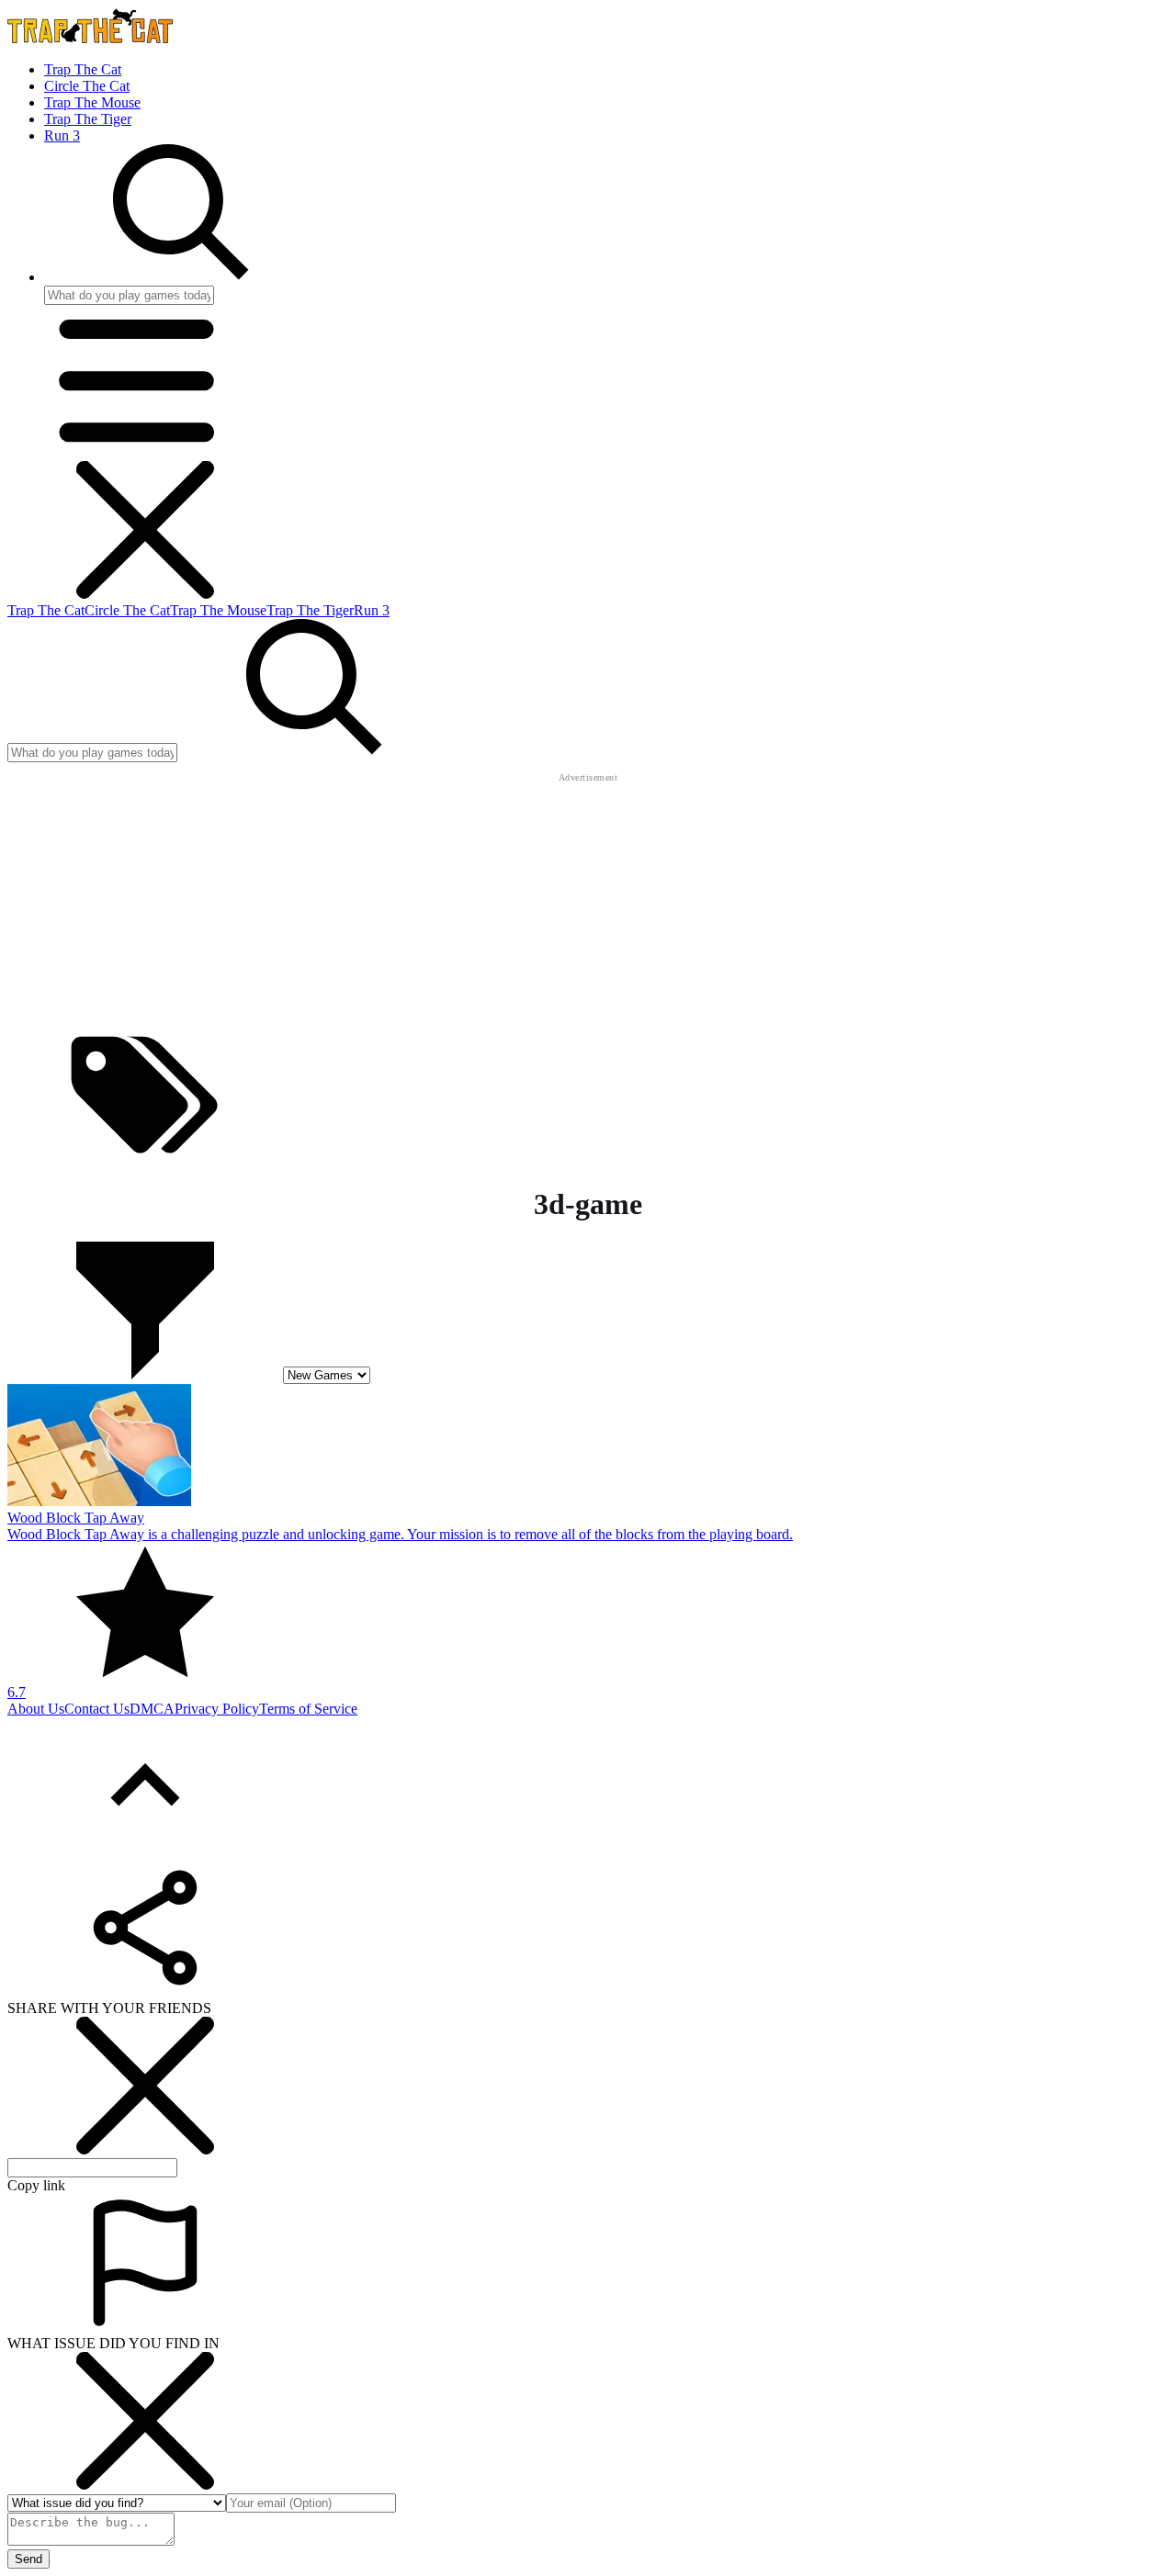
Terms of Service (308, 1709)
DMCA (152, 1709)
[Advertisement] (588, 901)
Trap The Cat (83, 69)
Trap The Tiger (88, 119)
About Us (36, 1709)
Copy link (36, 2185)
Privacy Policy (217, 1709)
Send (28, 2559)
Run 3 (62, 135)
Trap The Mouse (92, 102)
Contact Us (97, 1709)
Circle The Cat (87, 86)
